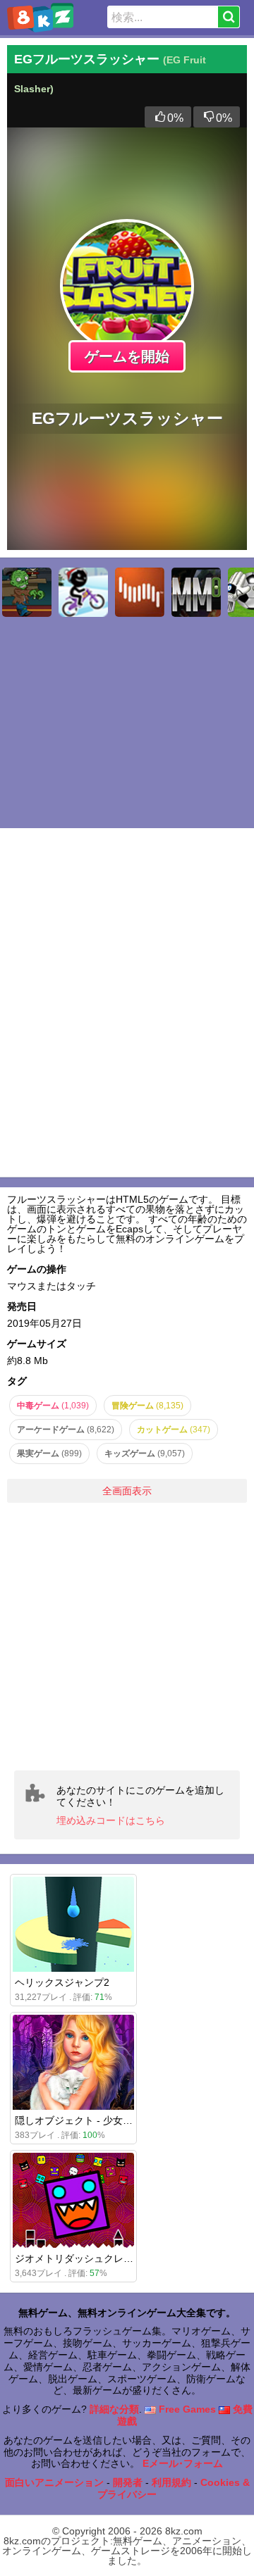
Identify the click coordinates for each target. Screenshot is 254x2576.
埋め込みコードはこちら (111, 1820)
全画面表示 (127, 1491)
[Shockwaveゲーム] (140, 592)
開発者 (128, 2482)
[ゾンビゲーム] (27, 592)
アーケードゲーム (66, 1430)
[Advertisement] (127, 1637)
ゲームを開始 (127, 356)
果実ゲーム (49, 1453)
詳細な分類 (114, 2409)
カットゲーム (174, 1430)
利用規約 (171, 2482)
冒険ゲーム (147, 1406)
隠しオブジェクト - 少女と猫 (79, 2120)
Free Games (186, 2409)
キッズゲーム (145, 1453)
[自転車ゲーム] (83, 592)
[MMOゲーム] (196, 592)
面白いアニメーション (54, 2482)
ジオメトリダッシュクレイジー (84, 2258)
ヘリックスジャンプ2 (62, 1982)
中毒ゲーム (53, 1406)
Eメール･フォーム (183, 2463)
